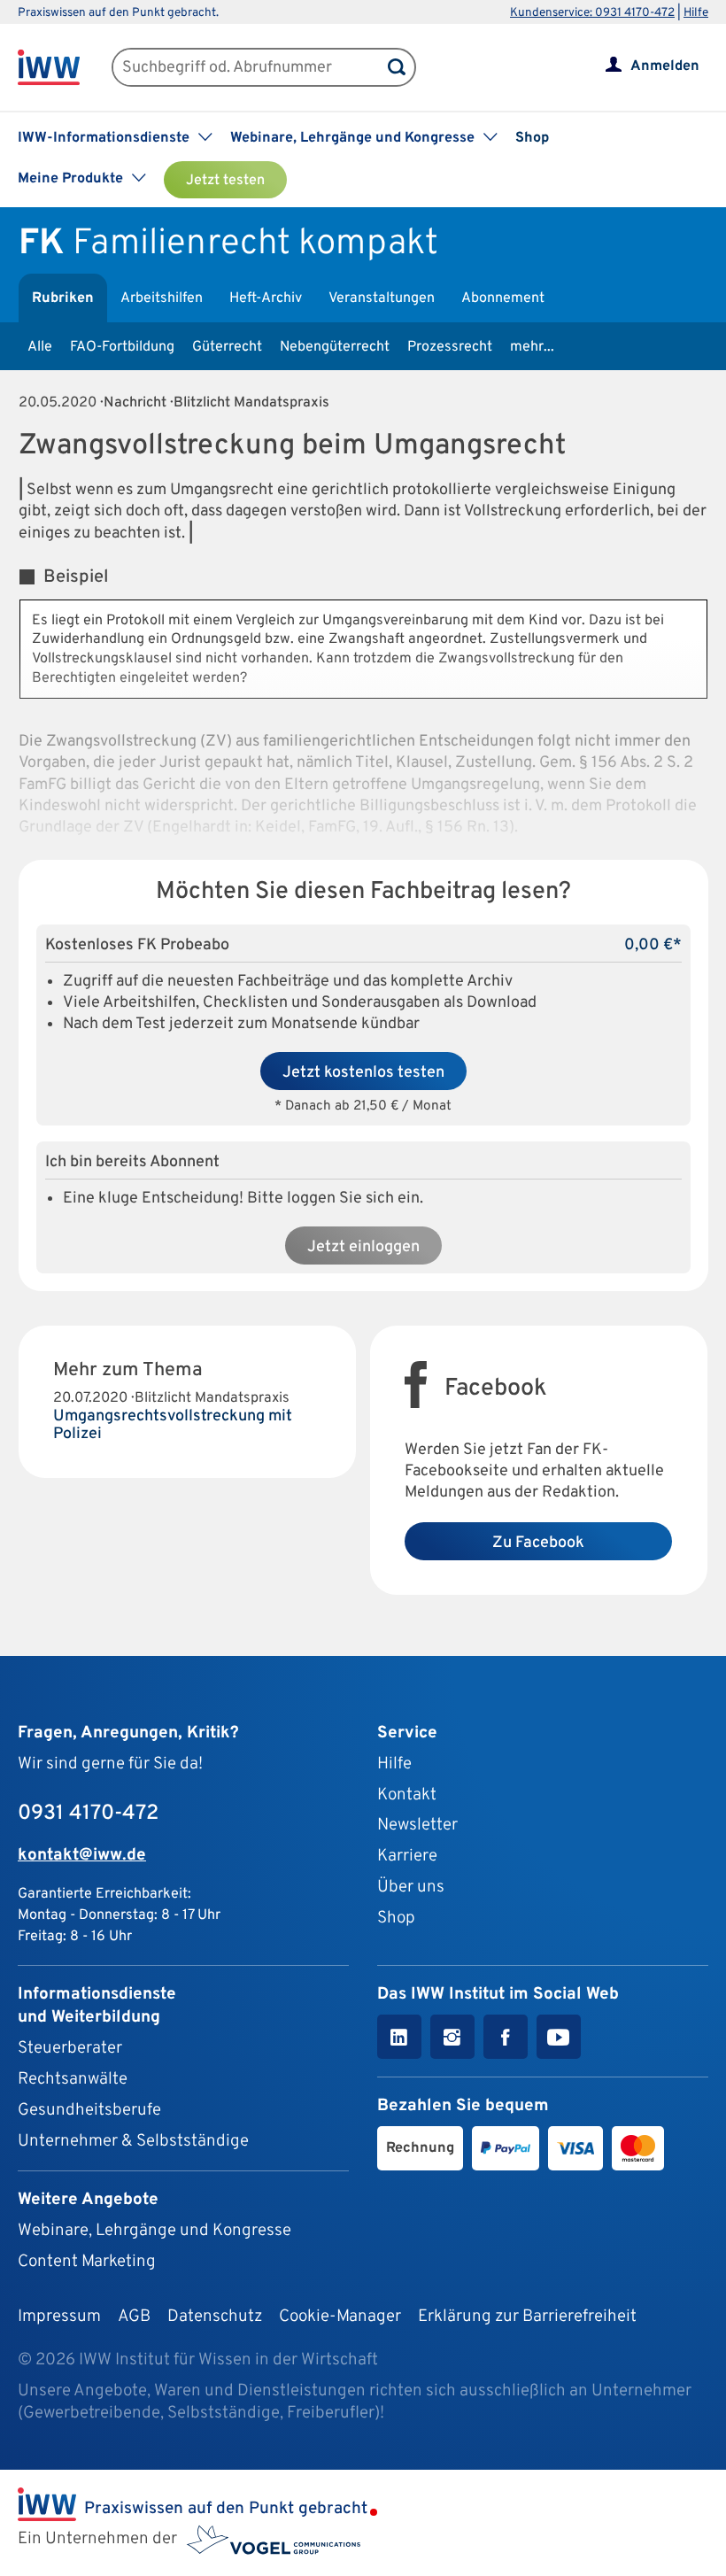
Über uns (411, 1887)
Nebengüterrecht (335, 347)
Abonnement (503, 298)
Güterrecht (227, 347)
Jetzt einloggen (363, 1247)
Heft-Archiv (266, 298)
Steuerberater (70, 2048)
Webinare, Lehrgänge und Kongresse (154, 2231)
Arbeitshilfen (162, 298)
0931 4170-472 (88, 1814)
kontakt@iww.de (82, 1855)
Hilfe (696, 13)
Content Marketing (87, 2262)
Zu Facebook (538, 1543)
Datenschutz (215, 2317)
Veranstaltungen (382, 298)
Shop (532, 138)
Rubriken (63, 298)
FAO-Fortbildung (122, 347)
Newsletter (417, 1825)
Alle (40, 347)
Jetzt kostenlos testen (363, 1073)
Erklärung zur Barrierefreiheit (527, 2317)
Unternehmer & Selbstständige (133, 2141)
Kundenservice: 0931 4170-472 (592, 13)
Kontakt (407, 1795)
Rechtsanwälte (73, 2079)
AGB (134, 2317)
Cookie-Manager (340, 2317)
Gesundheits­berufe (89, 2110)
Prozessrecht (450, 347)
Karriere (407, 1856)
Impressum (59, 2317)
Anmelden (665, 66)
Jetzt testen (225, 181)
